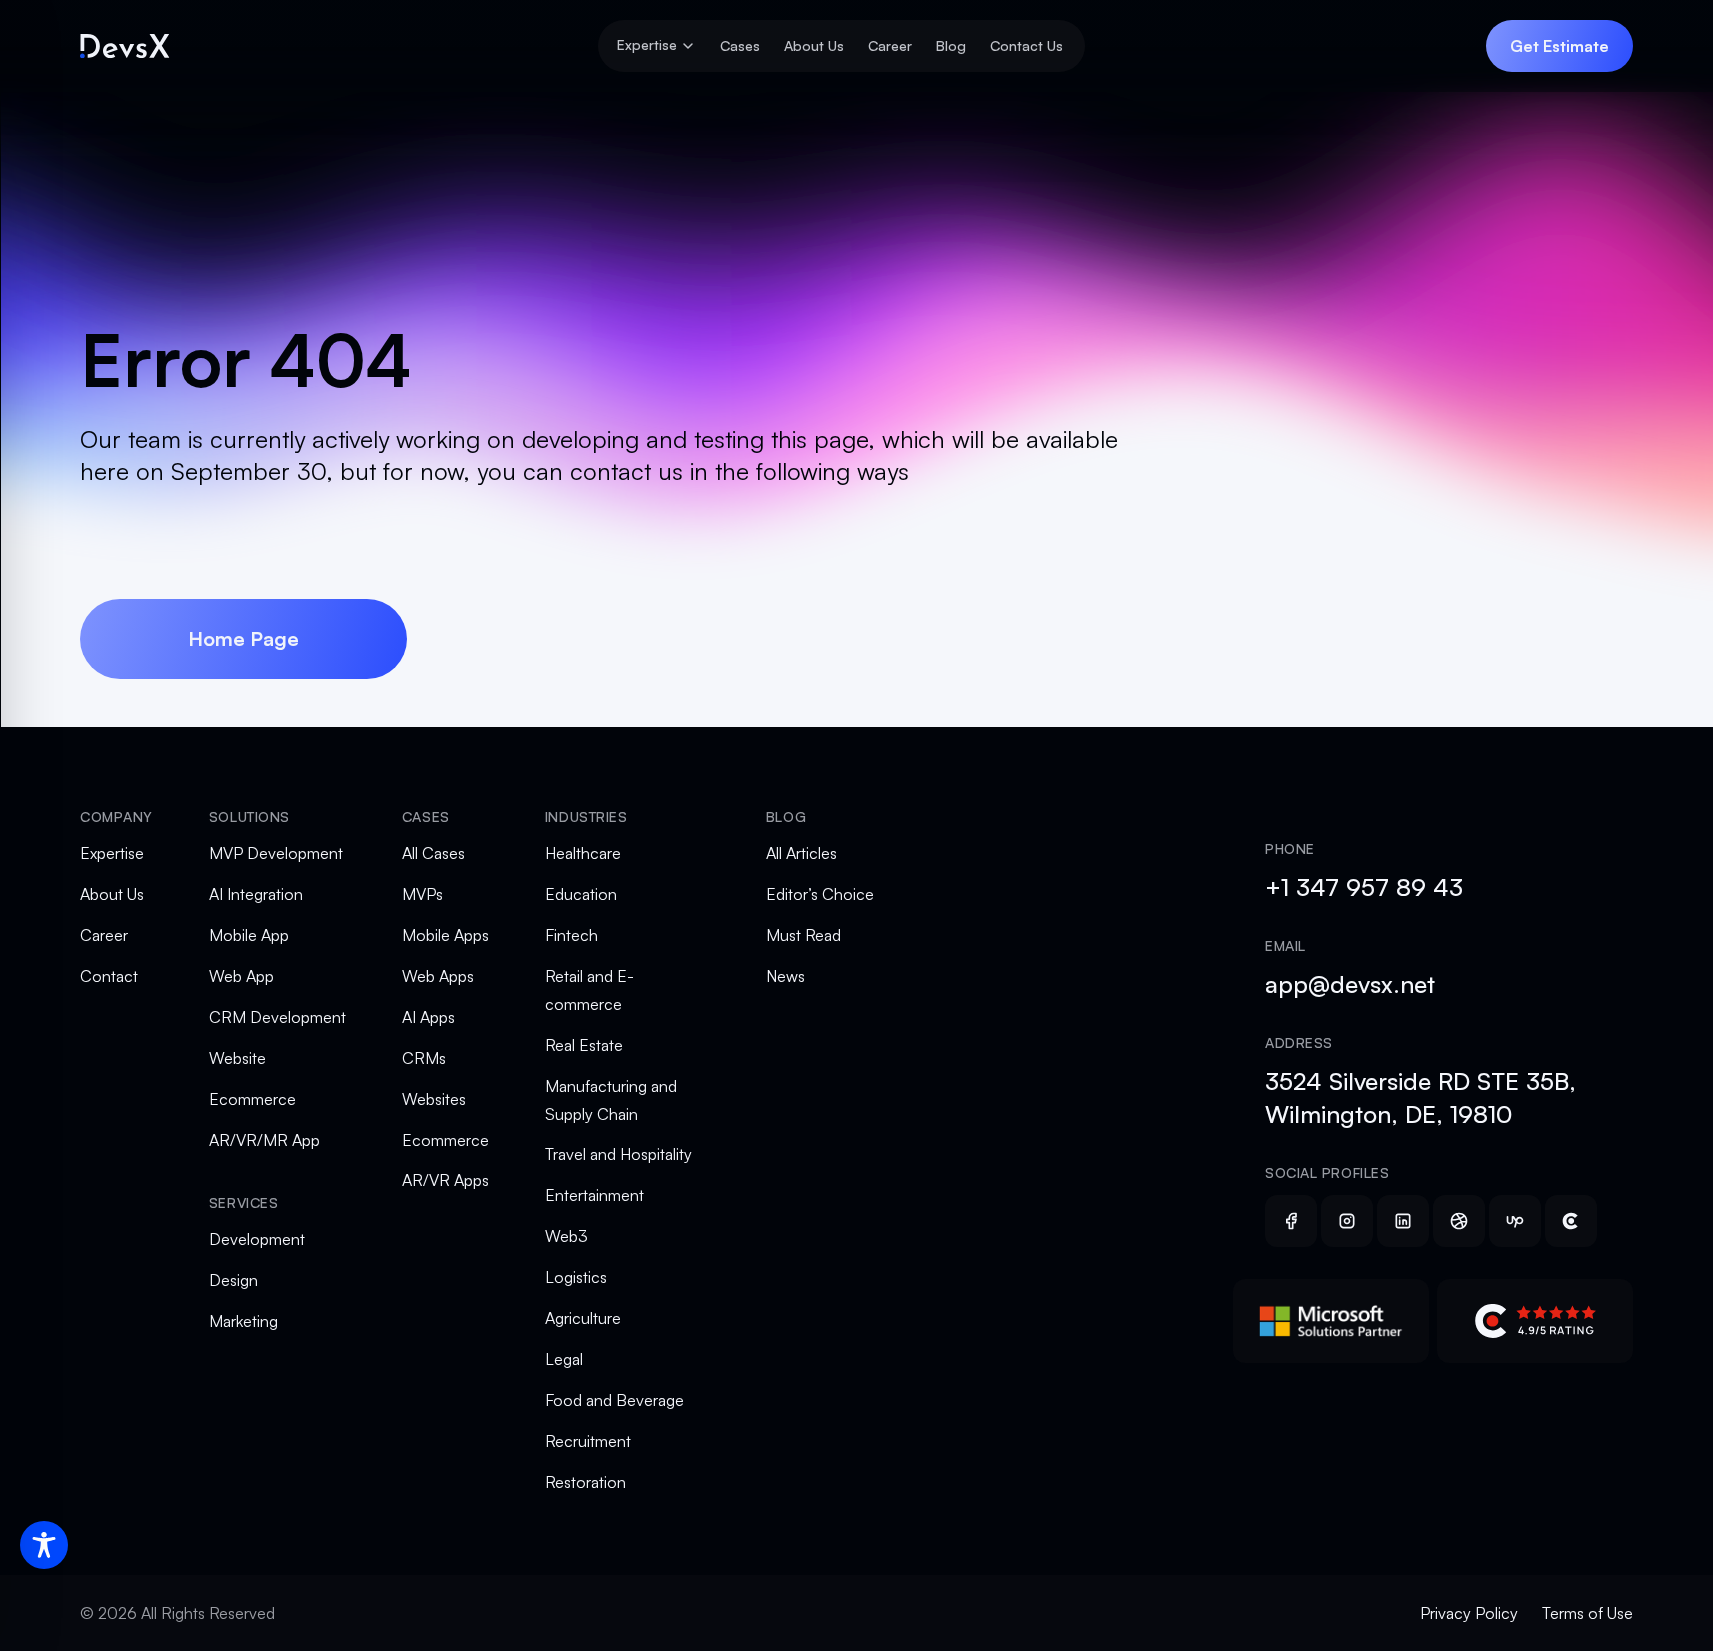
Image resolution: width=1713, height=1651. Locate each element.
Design (233, 1280)
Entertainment (594, 1195)
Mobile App (249, 935)
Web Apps (438, 976)
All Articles (801, 853)
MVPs (422, 894)
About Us (814, 45)
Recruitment (588, 1441)
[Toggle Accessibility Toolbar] (44, 1545)
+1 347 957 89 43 (1364, 887)
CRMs (424, 1058)
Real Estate (584, 1045)
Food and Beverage (614, 1400)
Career (890, 45)
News (785, 976)
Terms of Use (1587, 1613)
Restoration (585, 1482)
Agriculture (583, 1318)
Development (257, 1239)
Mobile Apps (445, 935)
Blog (951, 45)
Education (581, 894)
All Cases (433, 853)
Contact (109, 976)
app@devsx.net (1350, 984)
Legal (564, 1359)
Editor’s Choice (820, 894)
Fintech (571, 935)
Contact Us (1026, 45)
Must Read (803, 935)
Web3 (566, 1236)
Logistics (576, 1277)
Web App (241, 976)
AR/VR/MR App (264, 1140)
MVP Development (276, 853)
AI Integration (256, 894)
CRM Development (277, 1017)
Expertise (112, 853)
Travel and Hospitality (618, 1154)
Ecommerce (252, 1099)
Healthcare (583, 853)
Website (237, 1058)
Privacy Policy (1469, 1613)
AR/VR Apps (445, 1180)
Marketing (243, 1321)
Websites (434, 1099)
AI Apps (428, 1017)
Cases (740, 45)
